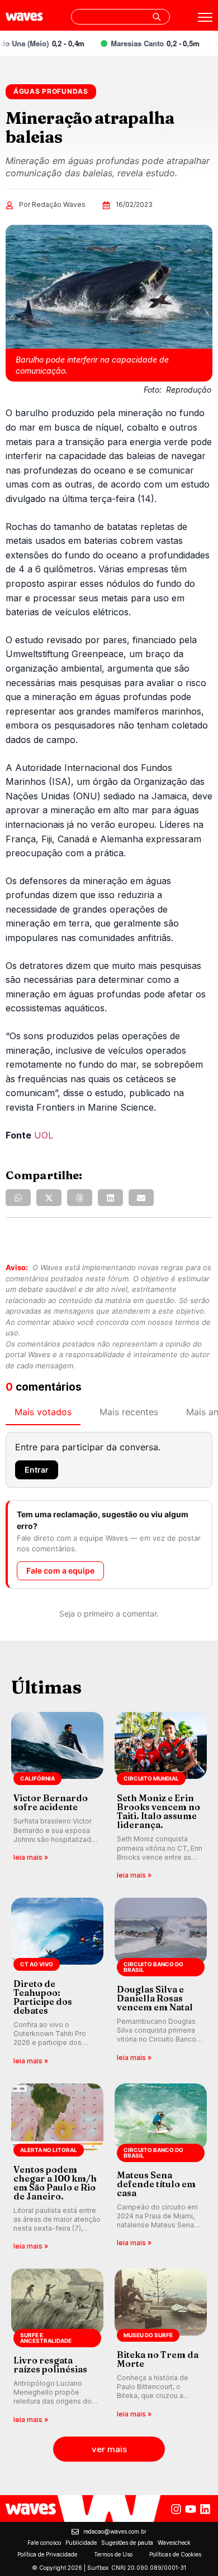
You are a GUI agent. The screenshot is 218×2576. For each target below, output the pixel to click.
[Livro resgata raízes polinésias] (57, 2347)
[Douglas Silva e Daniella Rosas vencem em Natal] (161, 1982)
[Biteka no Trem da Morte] (161, 2347)
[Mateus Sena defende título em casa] (161, 2168)
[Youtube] (191, 2509)
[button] (18, 1198)
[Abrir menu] (205, 17)
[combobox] (120, 17)
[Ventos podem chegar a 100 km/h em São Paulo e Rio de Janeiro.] (57, 2168)
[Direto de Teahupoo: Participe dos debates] (57, 1982)
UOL (44, 1135)
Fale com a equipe (60, 1571)
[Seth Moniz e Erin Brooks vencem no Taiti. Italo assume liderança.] (161, 1796)
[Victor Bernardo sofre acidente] (57, 1796)
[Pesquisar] (157, 17)
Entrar (37, 1470)
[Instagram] (176, 2509)
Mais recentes (129, 1412)
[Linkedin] (205, 2509)
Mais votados (43, 1412)
